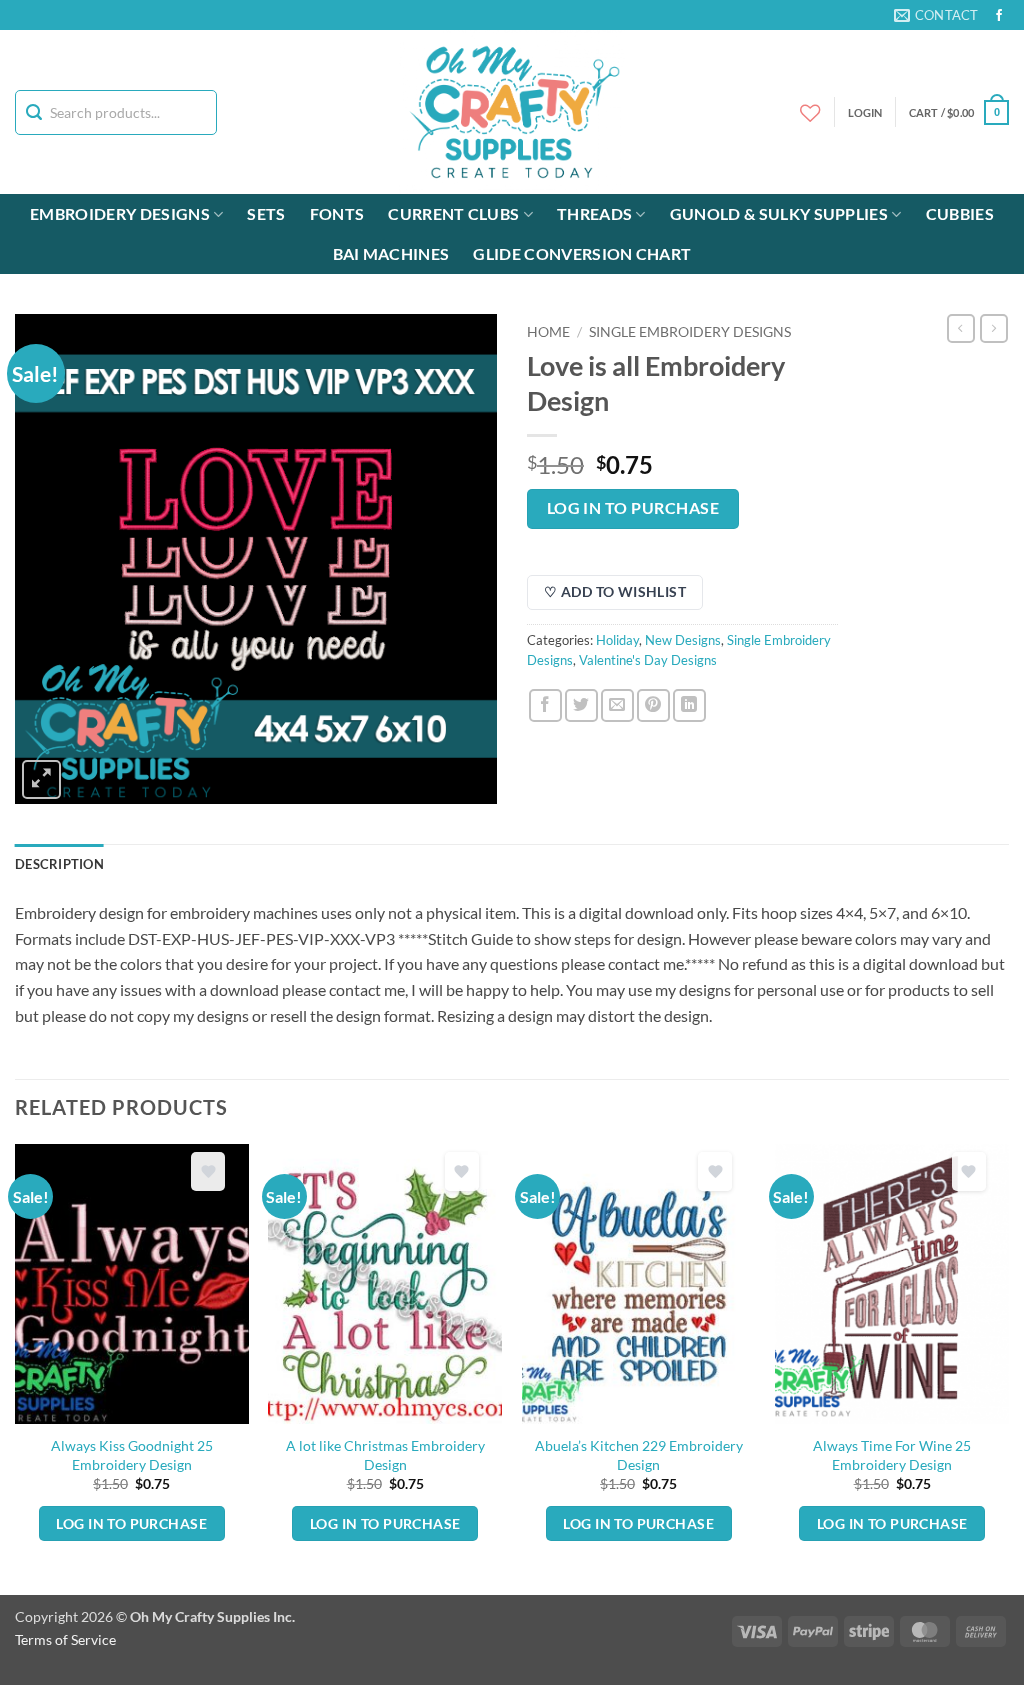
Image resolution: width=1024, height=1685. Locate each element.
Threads (594, 213)
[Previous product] (994, 328)
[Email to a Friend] (617, 705)
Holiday (617, 640)
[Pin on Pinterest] (653, 705)
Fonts (337, 213)
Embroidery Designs (120, 213)
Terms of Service (65, 1639)
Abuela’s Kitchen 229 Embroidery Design (639, 1455)
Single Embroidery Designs (690, 332)
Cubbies (960, 213)
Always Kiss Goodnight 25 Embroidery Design (132, 1455)
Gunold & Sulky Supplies (779, 213)
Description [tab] (59, 864)
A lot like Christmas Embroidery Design (385, 1455)
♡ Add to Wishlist (615, 591)
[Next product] (961, 328)
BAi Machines (391, 253)
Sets (266, 213)
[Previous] (16, 1367)
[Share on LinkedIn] (689, 705)
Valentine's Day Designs (648, 660)
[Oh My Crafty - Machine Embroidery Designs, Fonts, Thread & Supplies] (512, 112)
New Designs (683, 640)
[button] (959, 112)
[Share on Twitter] (581, 705)
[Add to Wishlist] (208, 1171)
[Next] (1008, 1367)
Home (548, 332)
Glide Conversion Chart (582, 253)
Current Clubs (453, 213)
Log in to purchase (633, 508)
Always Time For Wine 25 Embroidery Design (892, 1455)
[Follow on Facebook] (999, 16)
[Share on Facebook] (545, 705)
